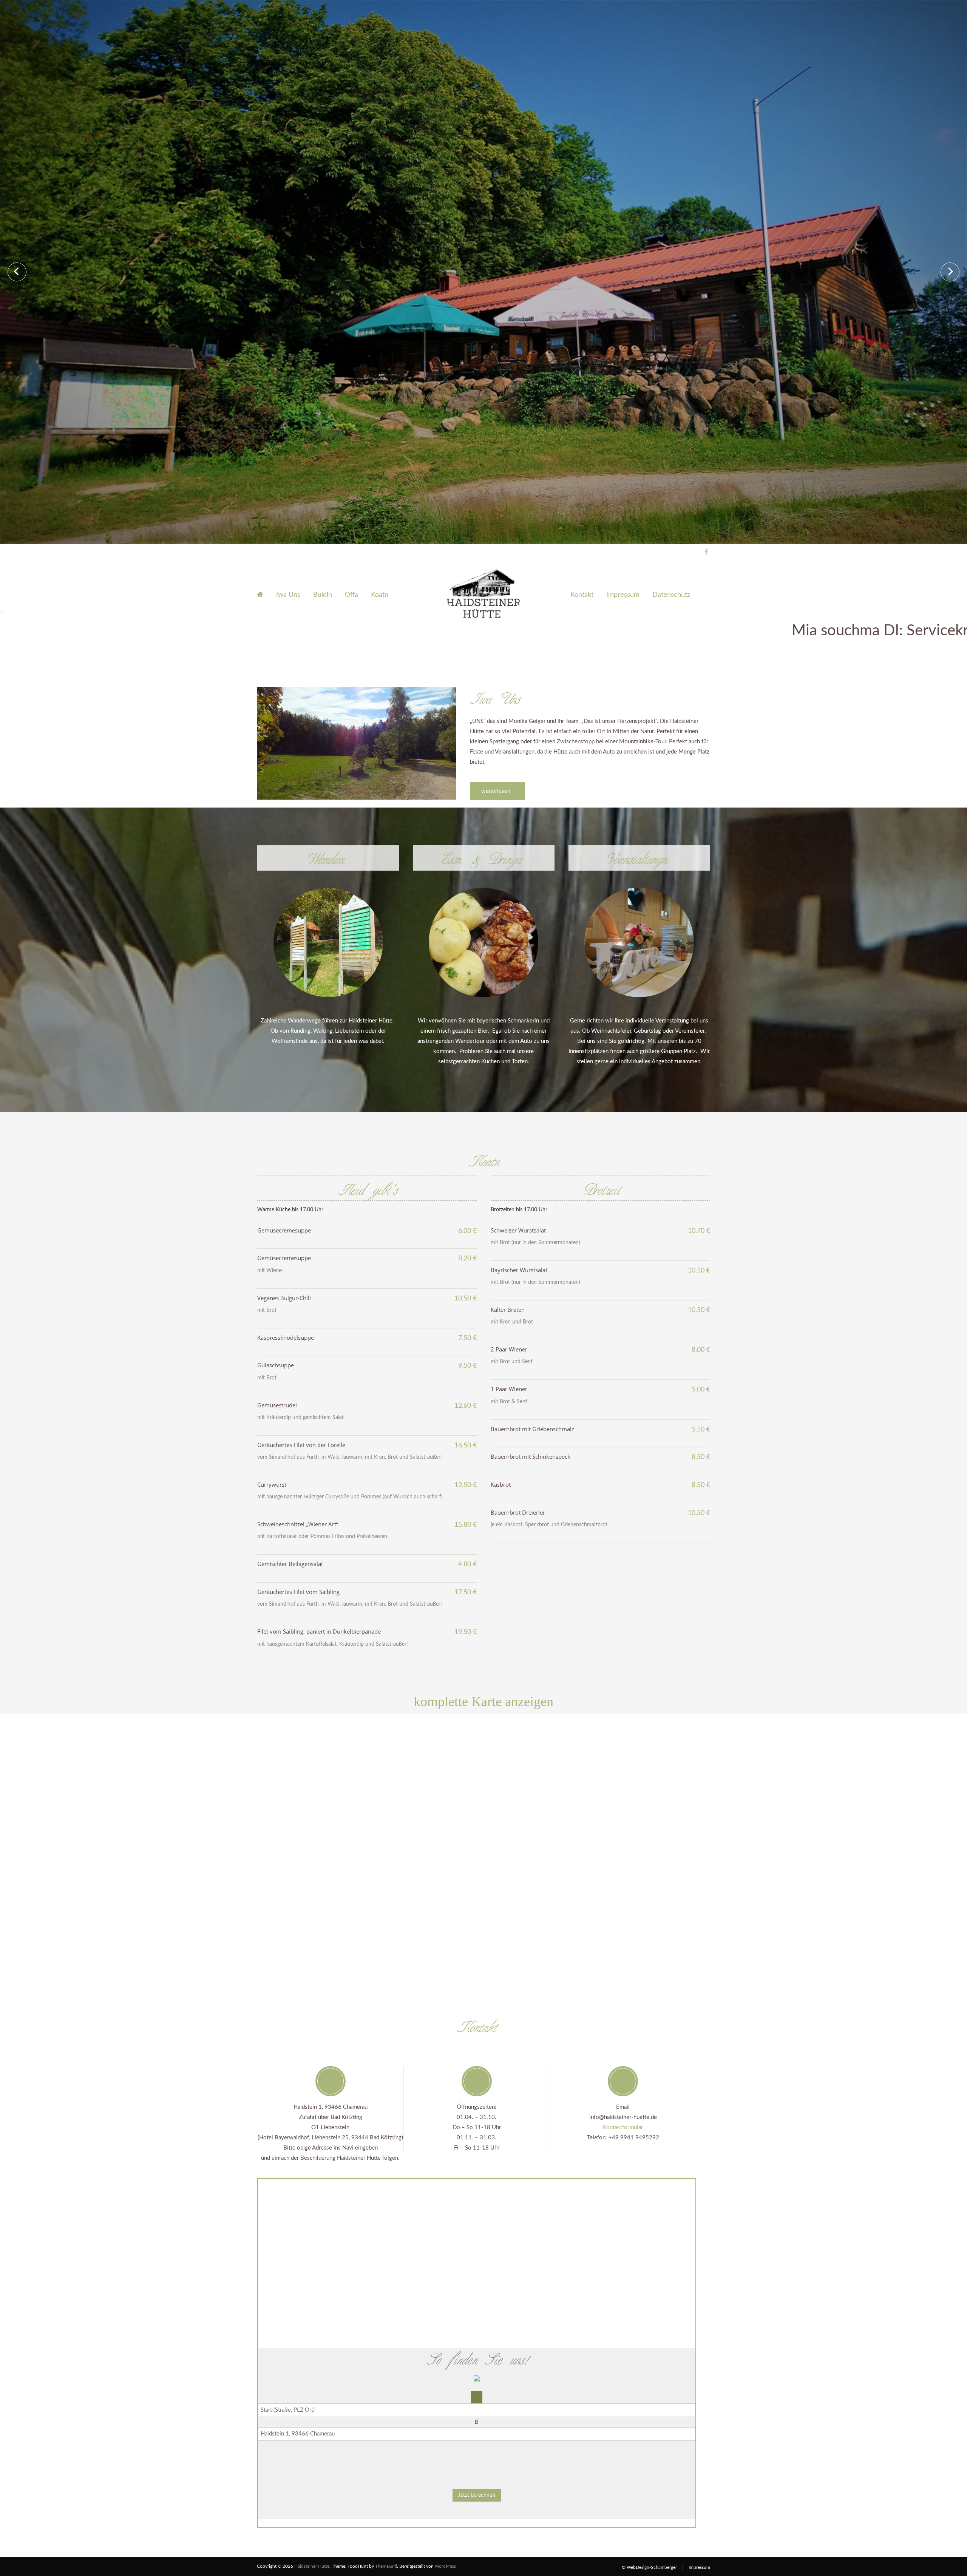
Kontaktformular (623, 2127)
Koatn (380, 595)
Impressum (623, 595)
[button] (477, 2453)
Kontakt (582, 595)
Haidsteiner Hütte (312, 2566)
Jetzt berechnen (477, 2495)
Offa (351, 595)
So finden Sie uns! (477, 2358)
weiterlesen (497, 791)
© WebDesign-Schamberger (649, 2567)
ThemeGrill (386, 2566)
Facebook (704, 551)
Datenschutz (671, 595)
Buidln (323, 595)
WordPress (445, 2566)
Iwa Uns (288, 595)
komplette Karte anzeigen (483, 1702)
